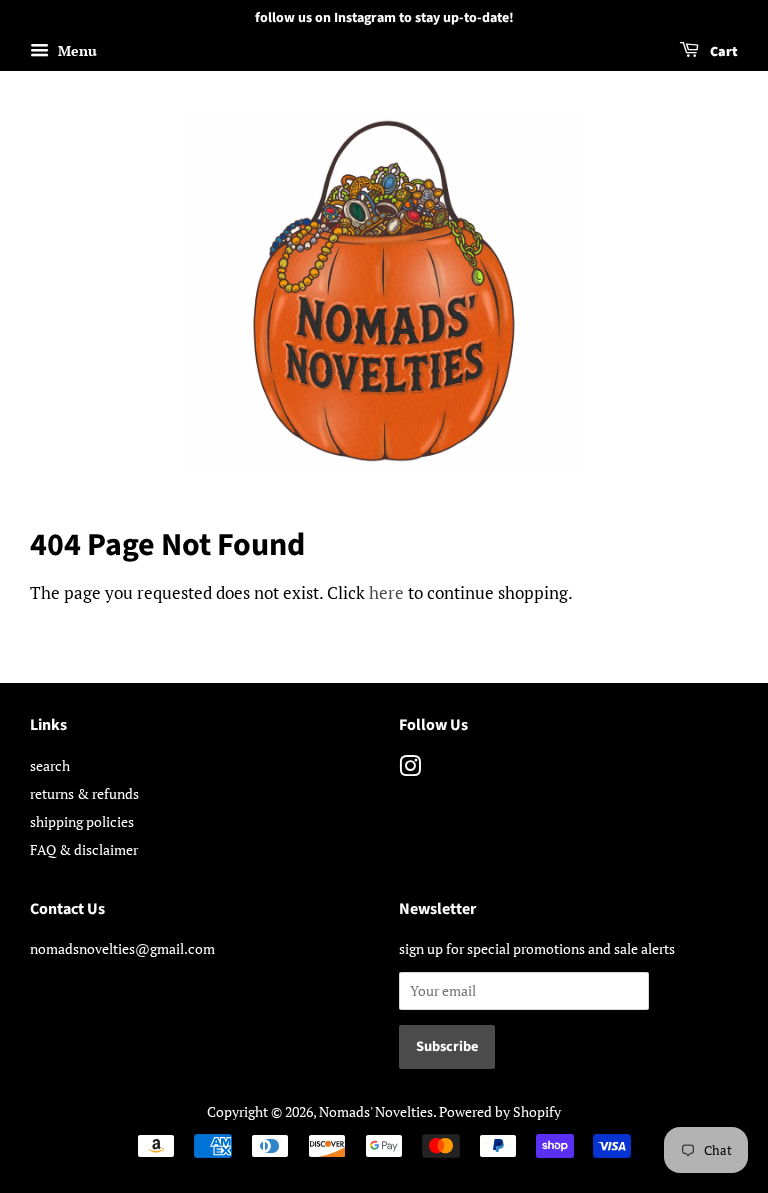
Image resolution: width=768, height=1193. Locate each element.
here (386, 592)
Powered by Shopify (500, 1111)
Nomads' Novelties (376, 1111)
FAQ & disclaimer (84, 849)
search (50, 765)
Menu (75, 50)
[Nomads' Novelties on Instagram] (410, 769)
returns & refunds (84, 793)
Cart (722, 52)
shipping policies (82, 821)
